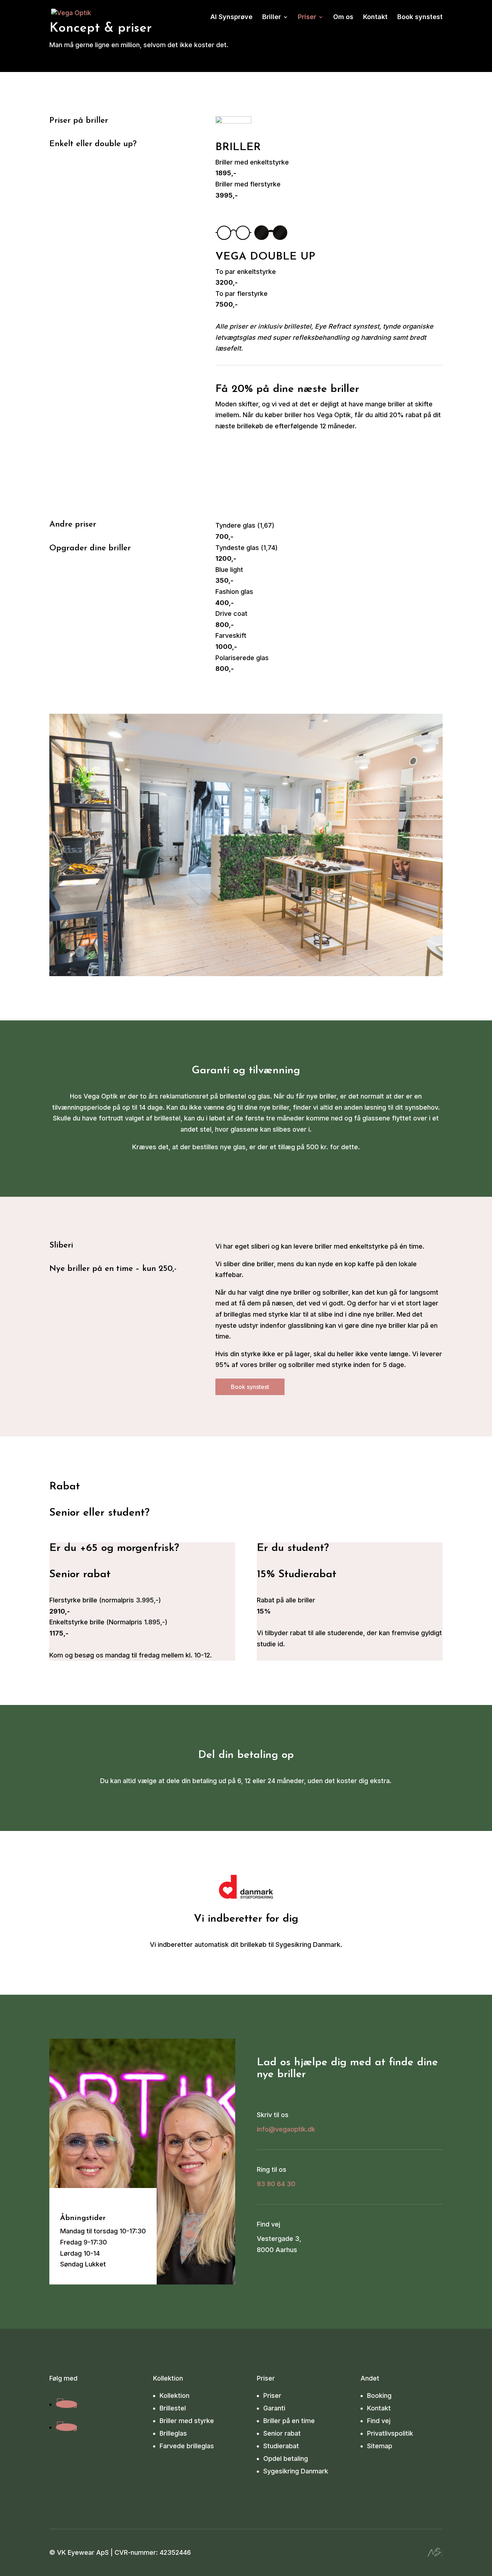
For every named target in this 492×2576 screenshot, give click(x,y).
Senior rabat (282, 2433)
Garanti (274, 2408)
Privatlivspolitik (390, 2433)
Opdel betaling (286, 2458)
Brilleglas (173, 2433)
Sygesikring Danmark (296, 2471)
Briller (272, 17)
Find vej (379, 2421)
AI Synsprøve (231, 17)
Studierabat (281, 2446)
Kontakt (375, 17)
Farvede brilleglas (187, 2446)
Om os (343, 17)
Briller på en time (289, 2421)
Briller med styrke (187, 2421)
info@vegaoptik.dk (286, 2129)
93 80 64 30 (276, 2184)
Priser (307, 17)
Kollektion (175, 2395)
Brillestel (173, 2408)
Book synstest (420, 17)
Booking (379, 2395)
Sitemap (380, 2446)
